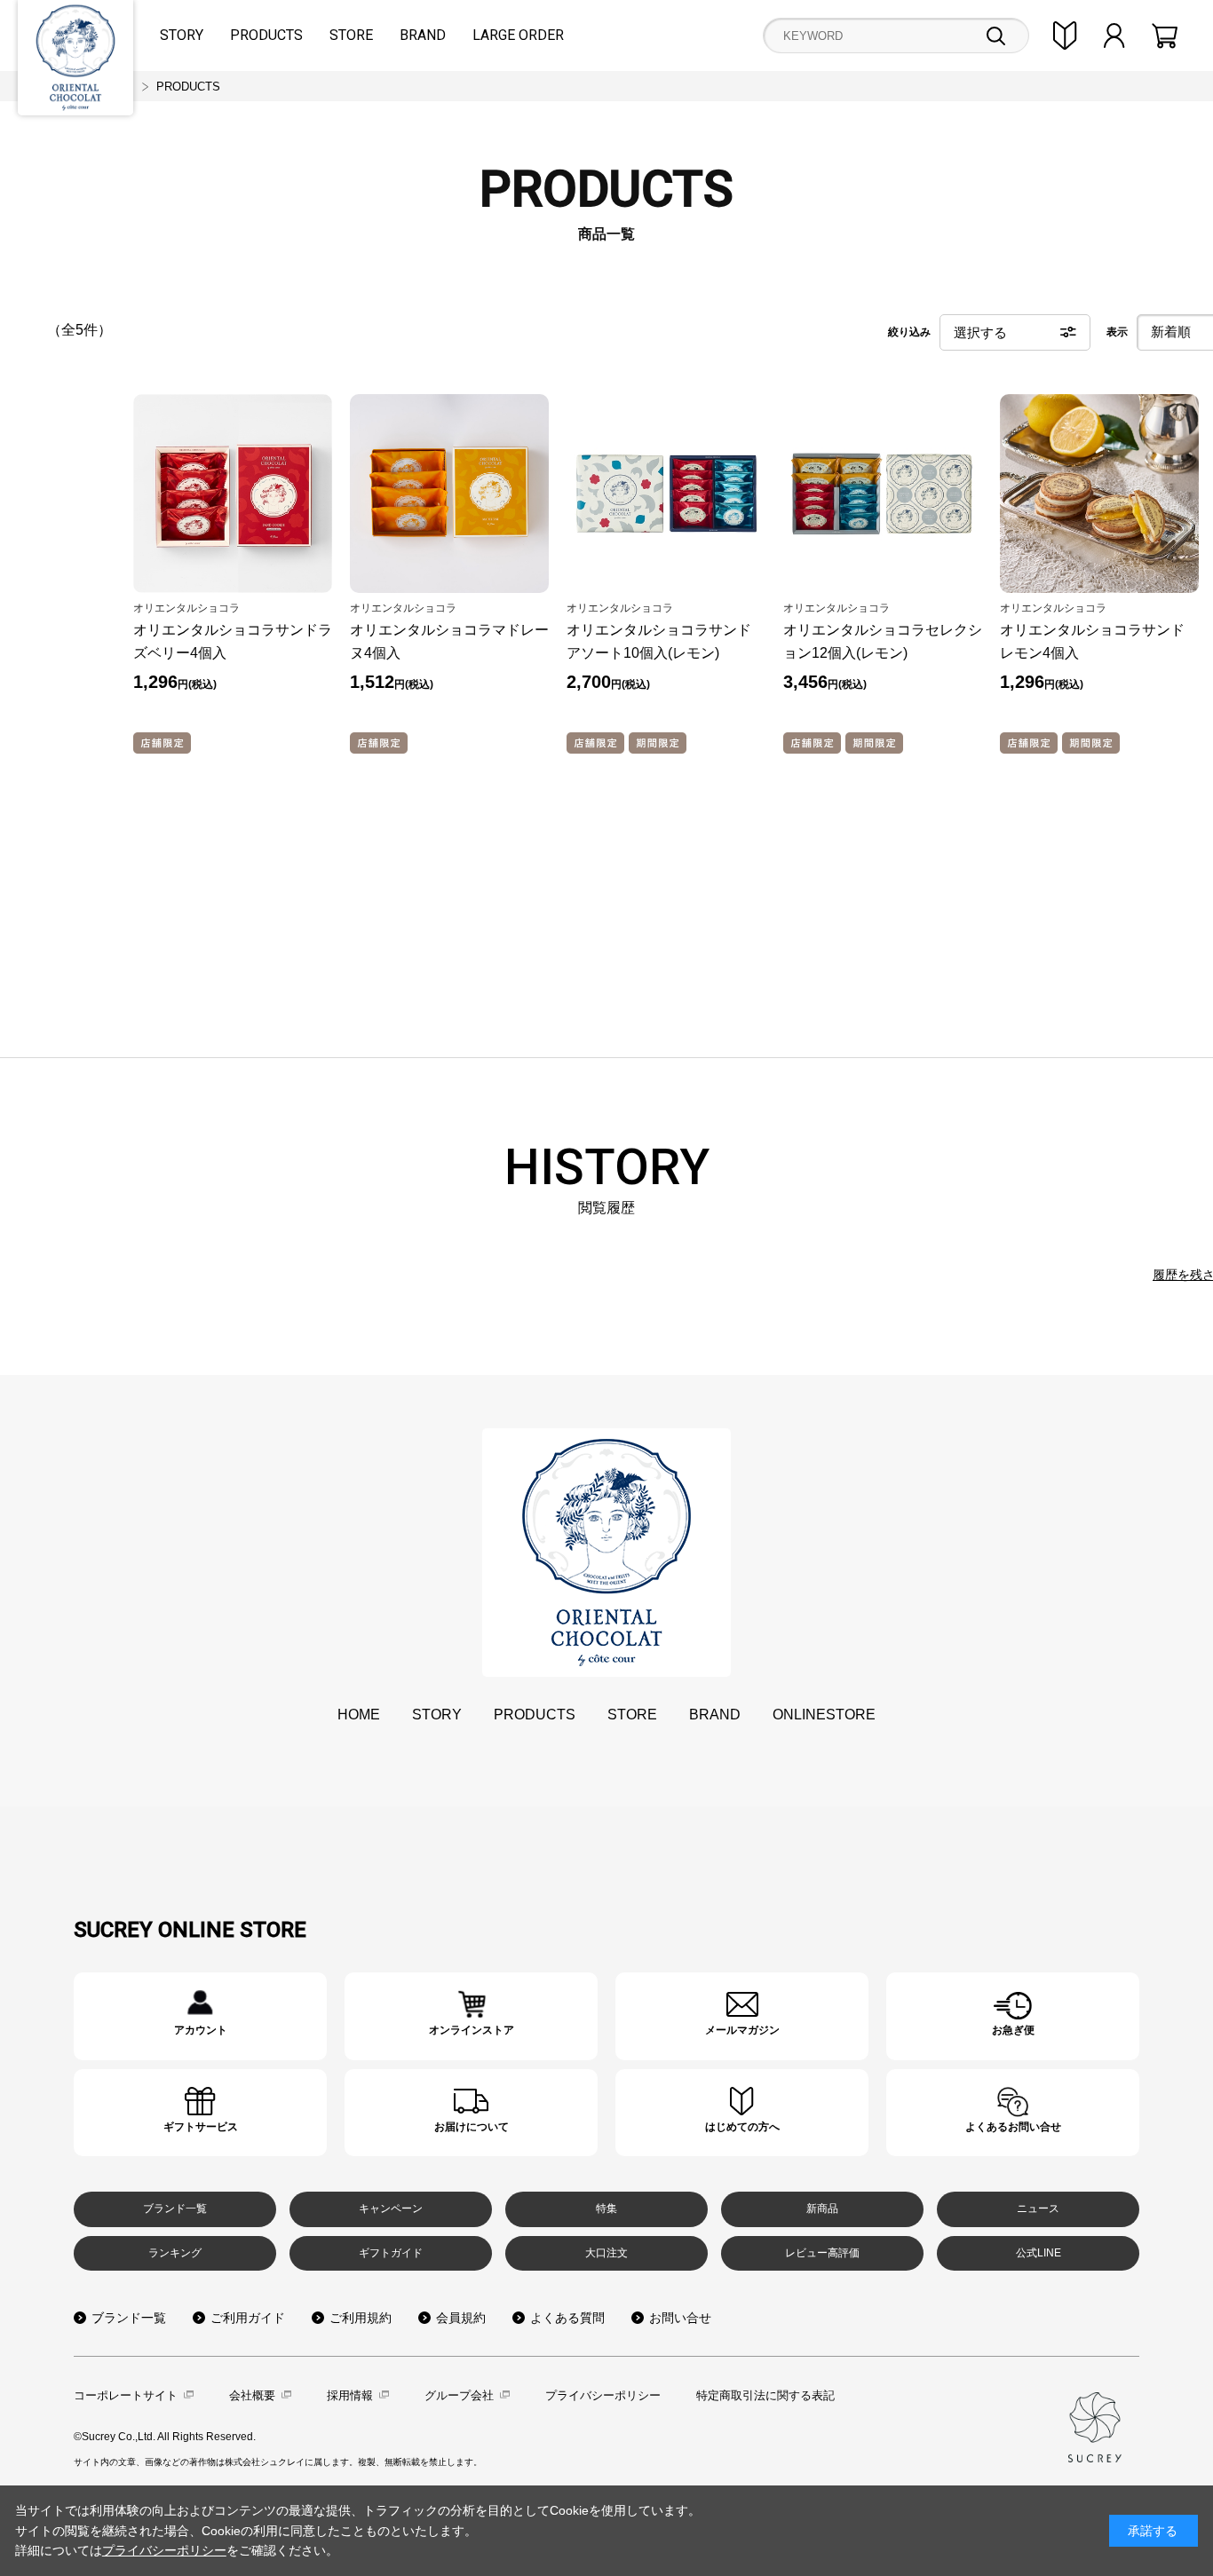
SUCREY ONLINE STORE (190, 1930)
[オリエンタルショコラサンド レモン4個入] (1099, 494)
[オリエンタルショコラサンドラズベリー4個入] (233, 494)
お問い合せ (680, 2318)
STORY (182, 35)
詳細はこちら (200, 2016)
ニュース (1038, 2209)
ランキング (175, 2253)
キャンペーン (391, 2209)
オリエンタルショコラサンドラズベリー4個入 (233, 641)
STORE (351, 35)
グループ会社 (459, 2395)
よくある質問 (567, 2318)
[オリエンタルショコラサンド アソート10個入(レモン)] (666, 494)
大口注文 (606, 2253)
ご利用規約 (361, 2318)
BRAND (423, 35)
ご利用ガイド (248, 2318)
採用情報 (350, 2395)
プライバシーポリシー (603, 2395)
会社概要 (252, 2395)
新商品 (822, 2209)
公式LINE (1039, 2253)
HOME (359, 1715)
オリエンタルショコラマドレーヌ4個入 (449, 641)
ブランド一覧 (175, 2209)
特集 (606, 2209)
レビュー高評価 (822, 2253)
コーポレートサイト (126, 2395)
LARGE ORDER (518, 35)
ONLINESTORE (824, 1715)
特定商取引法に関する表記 (765, 2395)
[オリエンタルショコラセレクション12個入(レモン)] (883, 494)
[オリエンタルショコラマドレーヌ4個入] (449, 494)
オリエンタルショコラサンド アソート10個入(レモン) (659, 641)
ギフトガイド (391, 2253)
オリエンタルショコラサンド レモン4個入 (1092, 641)
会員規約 (461, 2318)
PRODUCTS (266, 35)
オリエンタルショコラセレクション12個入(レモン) (883, 641)
